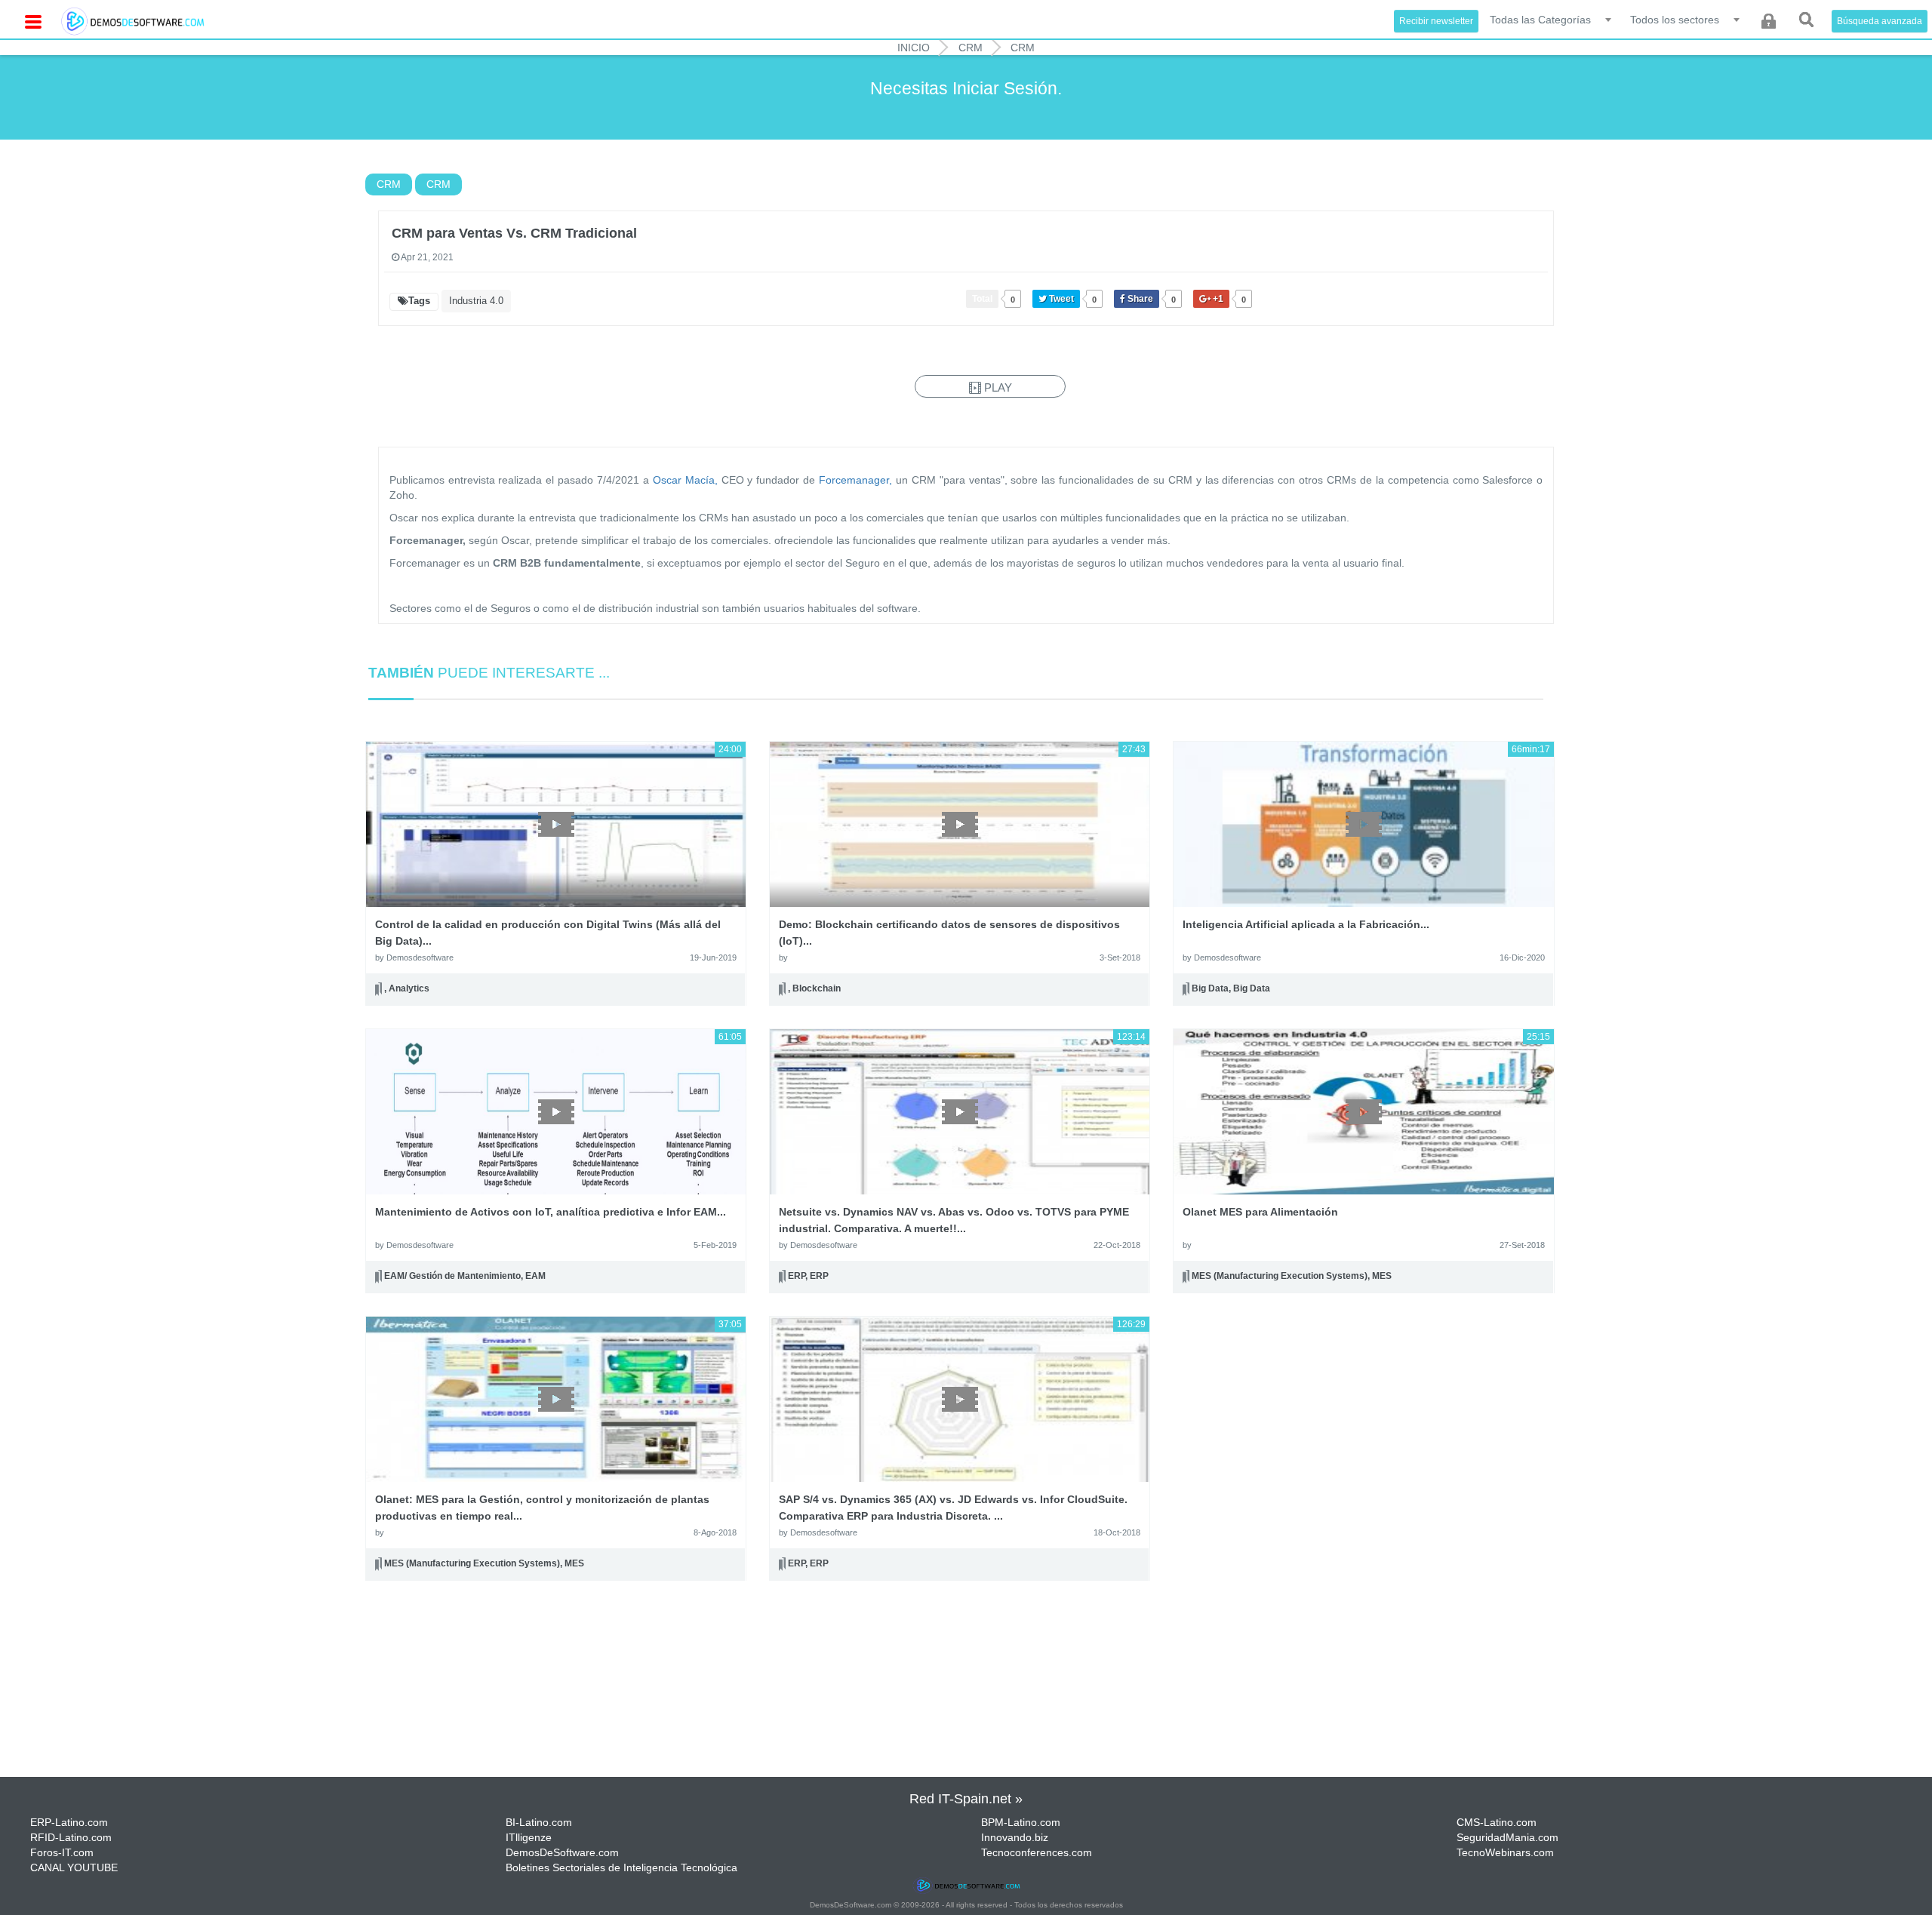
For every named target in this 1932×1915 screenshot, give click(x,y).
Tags (419, 301)
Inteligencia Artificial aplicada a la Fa (1306, 924)
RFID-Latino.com (71, 1837)
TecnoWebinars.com (1505, 1852)
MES (1382, 1276)
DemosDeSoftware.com (562, 1852)
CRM (971, 48)
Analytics (409, 988)
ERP (797, 1276)
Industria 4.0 (476, 301)
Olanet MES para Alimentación (1260, 1212)
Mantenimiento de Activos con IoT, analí (551, 1212)
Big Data (1210, 988)
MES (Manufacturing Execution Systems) (1280, 1276)
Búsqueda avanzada (1880, 21)
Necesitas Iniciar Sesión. (966, 88)
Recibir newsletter (1436, 21)
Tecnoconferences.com (1037, 1852)
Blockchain (817, 988)
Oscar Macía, (685, 480)
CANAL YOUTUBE (74, 1867)
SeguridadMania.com (1507, 1837)
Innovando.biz (1015, 1837)
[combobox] (1552, 19)
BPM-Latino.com (1021, 1822)
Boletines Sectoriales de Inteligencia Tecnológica (621, 1867)
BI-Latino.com (539, 1822)
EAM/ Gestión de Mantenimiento (452, 1276)
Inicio (914, 48)
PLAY (997, 387)
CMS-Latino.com (1497, 1822)
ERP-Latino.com (69, 1822)
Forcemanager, (855, 480)
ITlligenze (529, 1837)
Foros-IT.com (62, 1852)
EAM (535, 1276)
